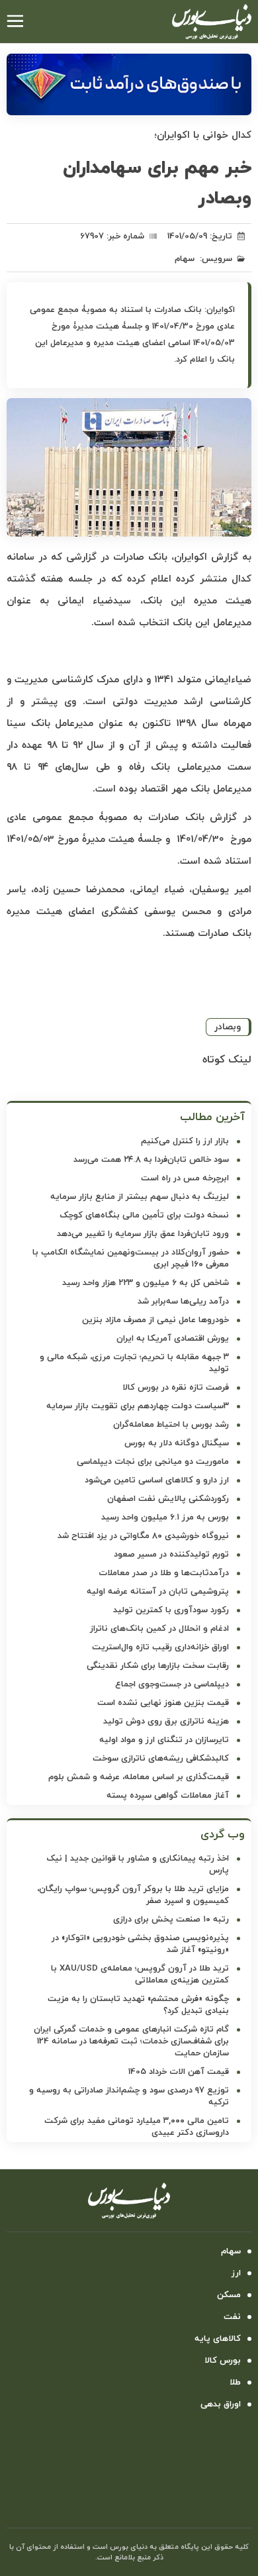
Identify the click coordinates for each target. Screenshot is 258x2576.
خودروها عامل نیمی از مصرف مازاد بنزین (155, 1320)
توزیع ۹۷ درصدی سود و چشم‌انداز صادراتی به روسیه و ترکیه (129, 2096)
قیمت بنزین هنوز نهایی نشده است (163, 1703)
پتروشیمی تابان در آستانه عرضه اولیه (158, 1592)
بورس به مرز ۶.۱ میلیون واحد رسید (165, 1518)
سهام (185, 259)
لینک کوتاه (227, 1060)
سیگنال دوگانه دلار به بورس (177, 1443)
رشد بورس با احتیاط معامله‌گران (171, 1425)
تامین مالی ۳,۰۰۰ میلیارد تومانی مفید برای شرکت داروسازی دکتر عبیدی (137, 2127)
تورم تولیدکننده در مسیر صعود (171, 1555)
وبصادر (228, 1027)
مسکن (229, 2295)
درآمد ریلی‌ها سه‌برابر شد (183, 1302)
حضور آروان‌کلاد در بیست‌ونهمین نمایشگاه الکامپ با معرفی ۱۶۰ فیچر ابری (131, 1259)
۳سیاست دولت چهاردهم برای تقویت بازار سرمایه (138, 1406)
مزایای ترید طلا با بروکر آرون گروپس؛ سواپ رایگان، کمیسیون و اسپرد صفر (133, 1895)
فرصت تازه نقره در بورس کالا (176, 1388)
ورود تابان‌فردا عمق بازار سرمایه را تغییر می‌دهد (143, 1234)
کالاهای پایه (218, 2339)
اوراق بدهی (221, 2404)
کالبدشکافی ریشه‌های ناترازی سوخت (161, 1759)
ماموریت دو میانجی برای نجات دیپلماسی (153, 1462)
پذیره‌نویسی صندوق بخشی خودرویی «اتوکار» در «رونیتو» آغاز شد (140, 1944)
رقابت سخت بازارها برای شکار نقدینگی (158, 1666)
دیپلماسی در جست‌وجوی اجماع (172, 1684)
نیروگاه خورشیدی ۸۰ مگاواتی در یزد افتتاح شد (143, 1536)
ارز (236, 2273)
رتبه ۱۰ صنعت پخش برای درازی (171, 1920)
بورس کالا (223, 2361)
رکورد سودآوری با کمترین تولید (171, 1610)
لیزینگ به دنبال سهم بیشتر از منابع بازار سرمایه (140, 1197)
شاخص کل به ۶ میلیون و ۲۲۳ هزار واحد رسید (146, 1283)
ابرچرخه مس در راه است (185, 1178)
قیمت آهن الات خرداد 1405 (179, 2072)
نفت (232, 2317)
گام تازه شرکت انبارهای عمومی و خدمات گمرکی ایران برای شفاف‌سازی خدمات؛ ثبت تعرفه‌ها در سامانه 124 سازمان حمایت (131, 2041)
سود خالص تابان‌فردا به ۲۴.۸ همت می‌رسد (151, 1160)
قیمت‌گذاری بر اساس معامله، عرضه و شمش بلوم (139, 1777)
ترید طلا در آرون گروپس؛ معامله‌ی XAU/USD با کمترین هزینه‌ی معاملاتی (140, 1975)
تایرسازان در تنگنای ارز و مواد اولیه (164, 1740)
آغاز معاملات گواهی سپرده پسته (168, 1796)
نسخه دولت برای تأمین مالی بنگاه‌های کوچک (144, 1215)
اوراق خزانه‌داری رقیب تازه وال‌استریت (160, 1647)
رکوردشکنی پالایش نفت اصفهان (168, 1499)
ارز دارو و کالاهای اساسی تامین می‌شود (157, 1480)
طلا (235, 2383)
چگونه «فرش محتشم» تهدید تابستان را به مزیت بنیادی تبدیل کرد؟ (138, 2005)
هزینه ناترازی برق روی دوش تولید (166, 1722)
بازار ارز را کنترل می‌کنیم (185, 1141)
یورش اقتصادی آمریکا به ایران (173, 1339)
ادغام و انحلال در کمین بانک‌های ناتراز (159, 1629)
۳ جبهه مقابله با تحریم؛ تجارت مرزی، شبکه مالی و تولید (134, 1363)
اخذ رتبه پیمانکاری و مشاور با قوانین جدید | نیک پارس (138, 1865)
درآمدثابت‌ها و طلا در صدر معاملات (164, 1573)
